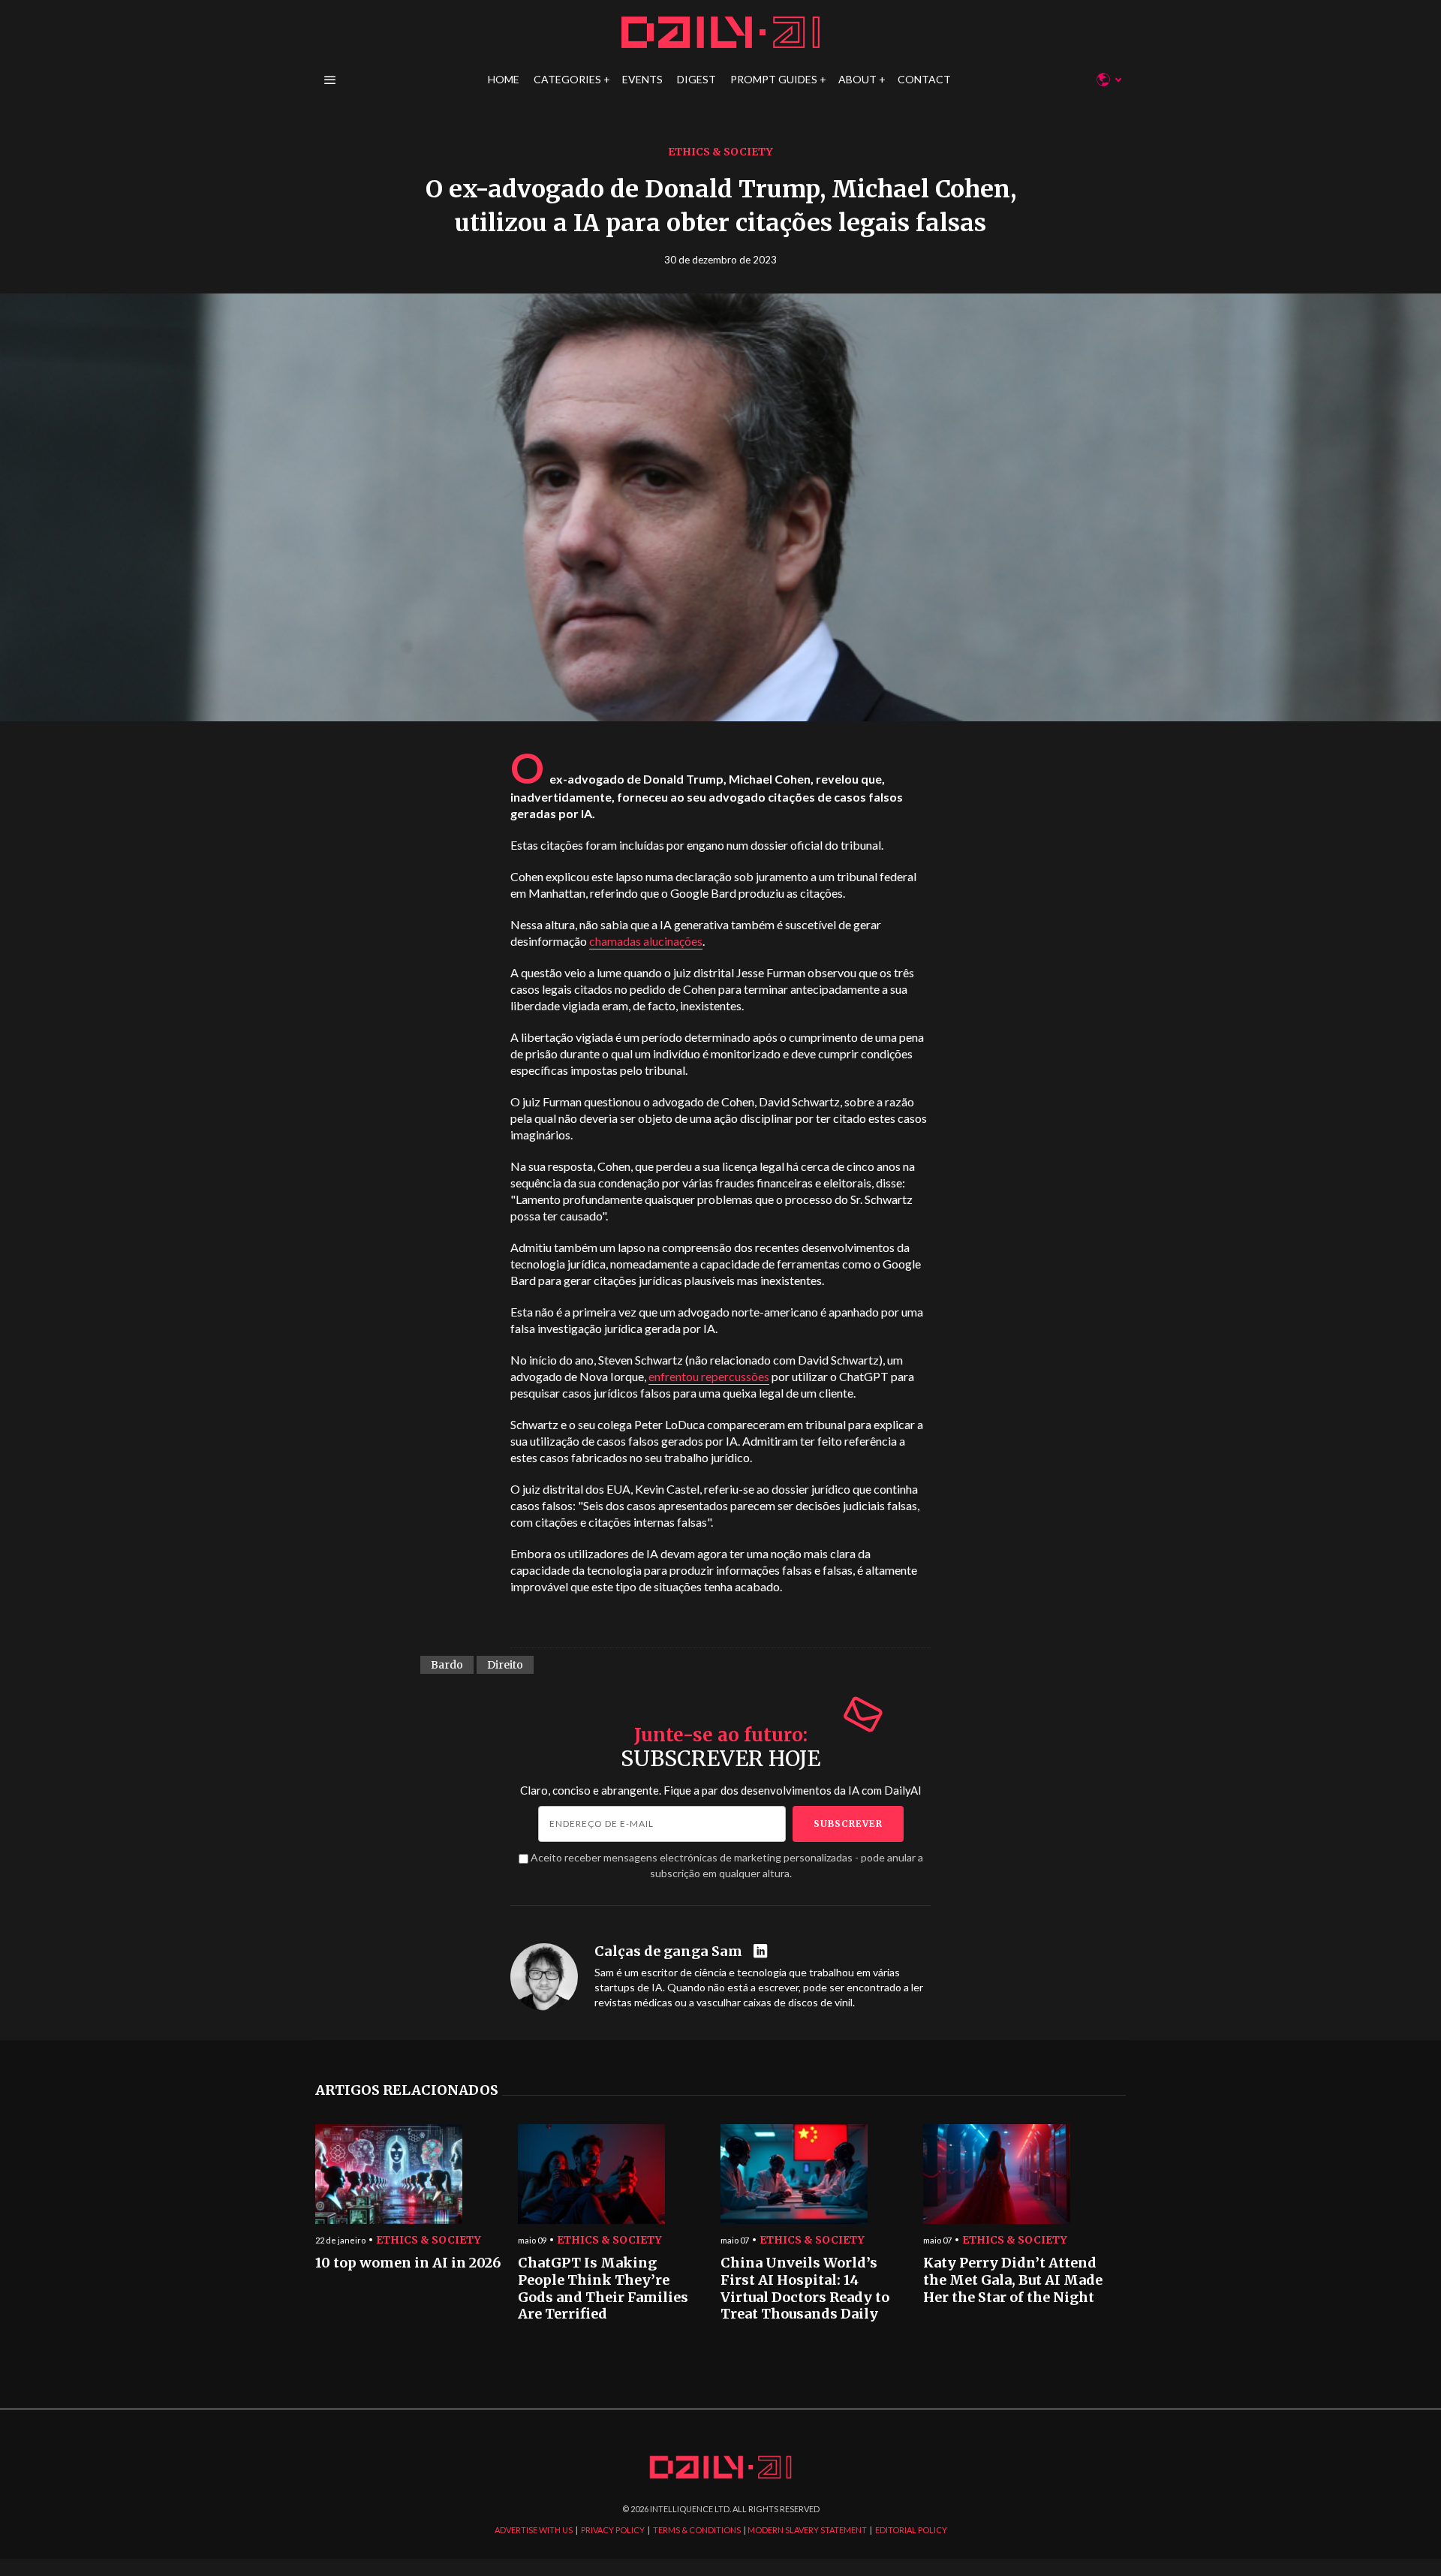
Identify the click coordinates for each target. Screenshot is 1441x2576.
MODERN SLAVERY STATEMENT (807, 2530)
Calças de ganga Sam (668, 1952)
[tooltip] (762, 1952)
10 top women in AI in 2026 (408, 2263)
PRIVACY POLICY (613, 2530)
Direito (505, 1665)
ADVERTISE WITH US (534, 2530)
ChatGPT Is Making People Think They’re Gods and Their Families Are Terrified (603, 2289)
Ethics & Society (720, 152)
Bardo (447, 1665)
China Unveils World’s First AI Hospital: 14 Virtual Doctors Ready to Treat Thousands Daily (805, 2289)
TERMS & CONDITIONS (697, 2530)
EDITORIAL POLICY (911, 2530)
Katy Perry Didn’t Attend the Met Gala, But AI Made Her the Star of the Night (1013, 2280)
